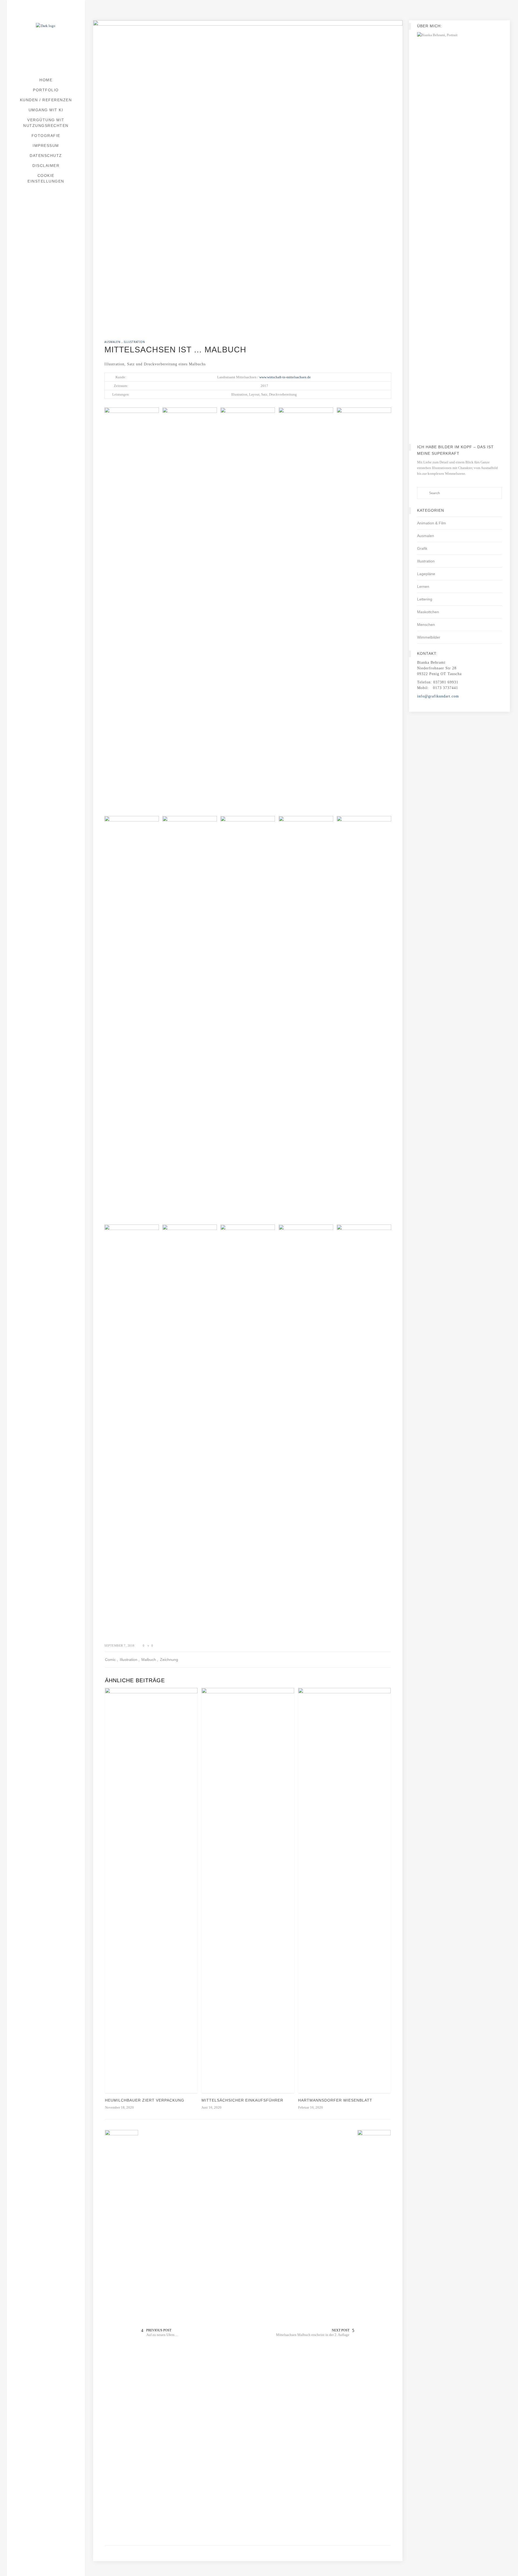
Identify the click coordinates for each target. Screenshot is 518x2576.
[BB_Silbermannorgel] (364, 1427)
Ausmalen (426, 536)
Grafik (422, 548)
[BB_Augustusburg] (190, 435)
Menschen (426, 625)
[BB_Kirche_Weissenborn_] (190, 1019)
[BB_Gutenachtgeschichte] (132, 1019)
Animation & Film (432, 523)
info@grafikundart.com (438, 696)
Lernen (423, 586)
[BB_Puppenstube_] (364, 1019)
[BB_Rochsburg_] (248, 1427)
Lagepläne (426, 574)
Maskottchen (428, 612)
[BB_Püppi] (132, 1427)
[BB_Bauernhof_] (248, 610)
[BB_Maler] (248, 1019)
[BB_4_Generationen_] (132, 435)
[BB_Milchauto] (306, 1019)
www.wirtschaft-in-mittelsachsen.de (285, 377)
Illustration (426, 561)
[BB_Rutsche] (306, 1427)
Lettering (425, 599)
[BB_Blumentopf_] (364, 610)
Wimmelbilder (429, 637)
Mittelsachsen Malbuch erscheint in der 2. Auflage (313, 2335)
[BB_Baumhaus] (306, 610)
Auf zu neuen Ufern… (162, 2335)
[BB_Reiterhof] (190, 1427)
